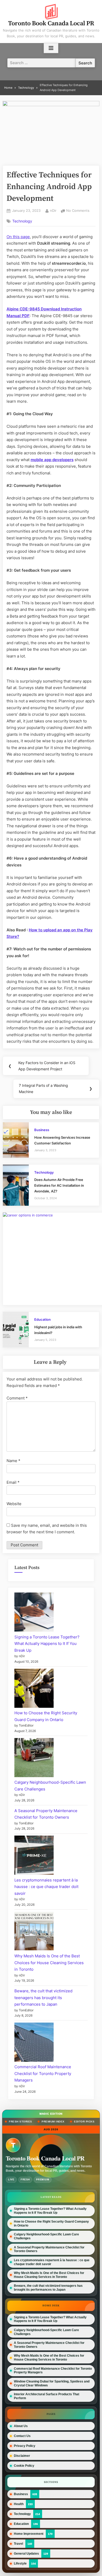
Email (13, 1482)
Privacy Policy (25, 2446)
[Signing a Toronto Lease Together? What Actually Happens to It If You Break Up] (34, 1613)
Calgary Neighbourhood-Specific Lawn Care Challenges (46, 2236)
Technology (22, 221)
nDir (53, 210)
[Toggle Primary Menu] (51, 48)
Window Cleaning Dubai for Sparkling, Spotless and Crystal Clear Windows (52, 2383)
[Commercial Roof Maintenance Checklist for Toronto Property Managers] (34, 2043)
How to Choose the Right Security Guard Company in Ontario (51, 2223)
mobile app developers (52, 460)
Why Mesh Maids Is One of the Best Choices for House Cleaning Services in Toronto (49, 1963)
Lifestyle (20, 2563)
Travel (18, 2544)
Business (42, 1130)
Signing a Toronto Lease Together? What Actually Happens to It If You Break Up (47, 1644)
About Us (21, 2426)
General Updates (26, 2553)
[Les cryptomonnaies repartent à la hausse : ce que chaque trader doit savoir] (34, 1856)
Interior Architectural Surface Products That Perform (47, 2396)
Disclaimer (22, 2456)
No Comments (78, 211)
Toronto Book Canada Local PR (51, 23)
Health (19, 2504)
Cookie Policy (24, 2466)
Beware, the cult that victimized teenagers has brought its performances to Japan (43, 1998)
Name (13, 1461)
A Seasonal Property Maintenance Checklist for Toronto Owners (49, 2249)
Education (42, 1320)
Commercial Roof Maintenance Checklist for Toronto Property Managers (43, 2073)
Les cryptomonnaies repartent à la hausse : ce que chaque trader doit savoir (46, 1887)
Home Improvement (29, 2534)
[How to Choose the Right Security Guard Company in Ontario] (34, 1689)
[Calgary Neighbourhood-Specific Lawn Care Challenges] (34, 1759)
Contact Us (22, 2436)
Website (14, 1504)
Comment (17, 1398)
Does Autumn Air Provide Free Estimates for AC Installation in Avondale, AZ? (59, 1185)
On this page (18, 237)
